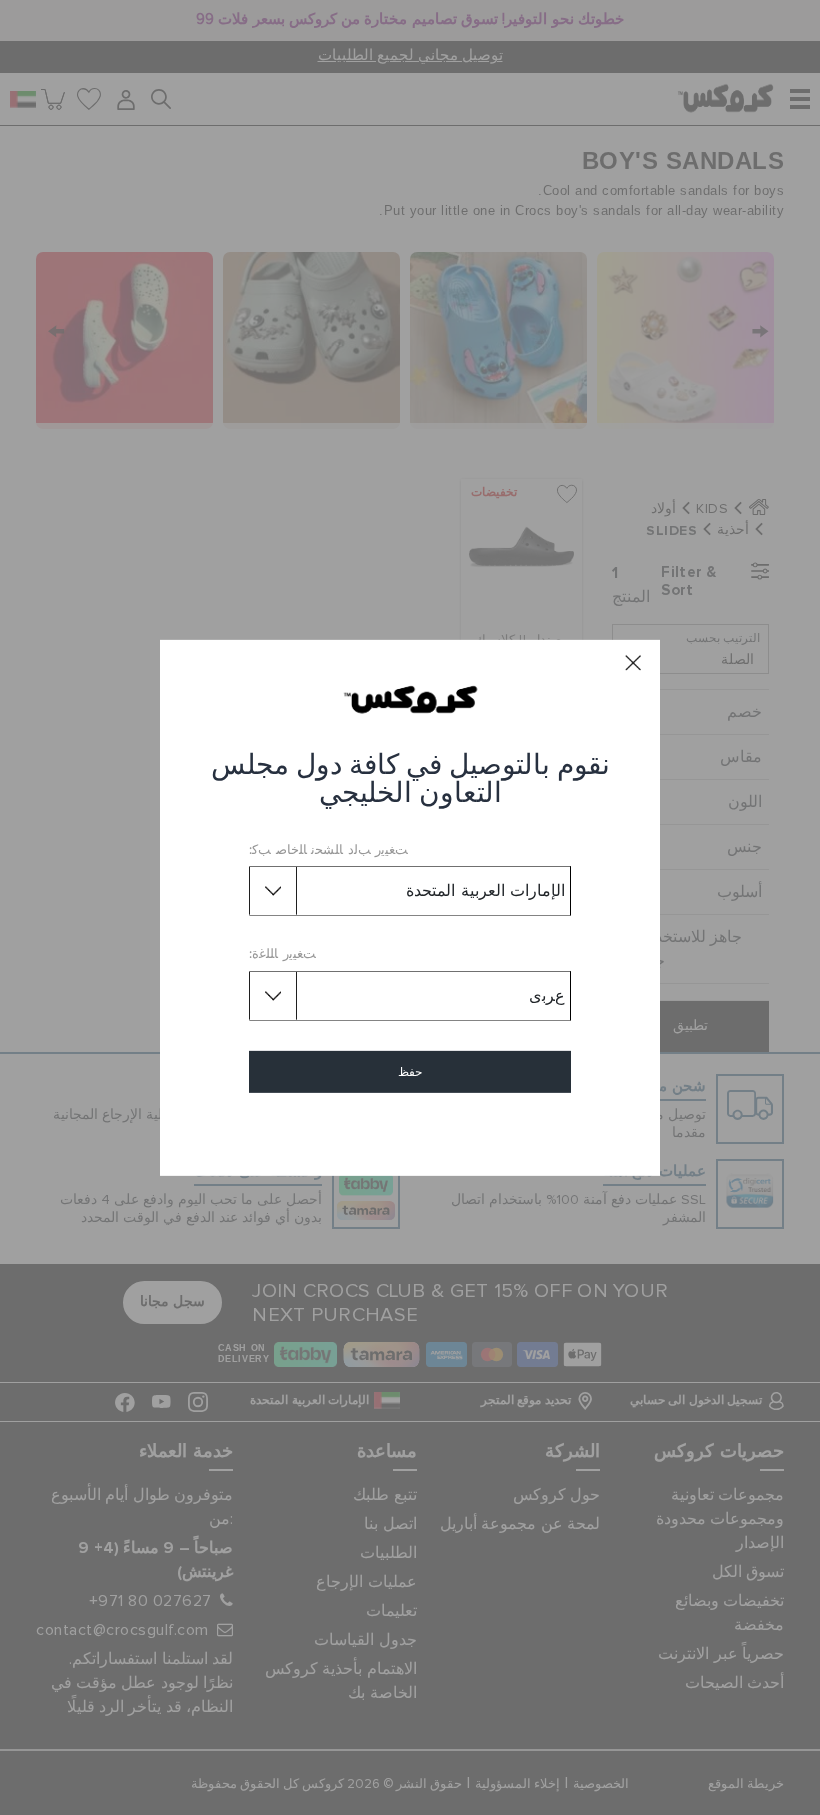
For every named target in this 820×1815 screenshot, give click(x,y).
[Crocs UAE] (410, 699)
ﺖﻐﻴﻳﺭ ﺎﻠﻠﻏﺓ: (282, 954)
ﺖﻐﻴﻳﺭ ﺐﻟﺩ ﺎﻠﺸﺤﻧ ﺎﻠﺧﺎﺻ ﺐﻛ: (328, 850)
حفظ (410, 1072)
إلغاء (410, 1129)
